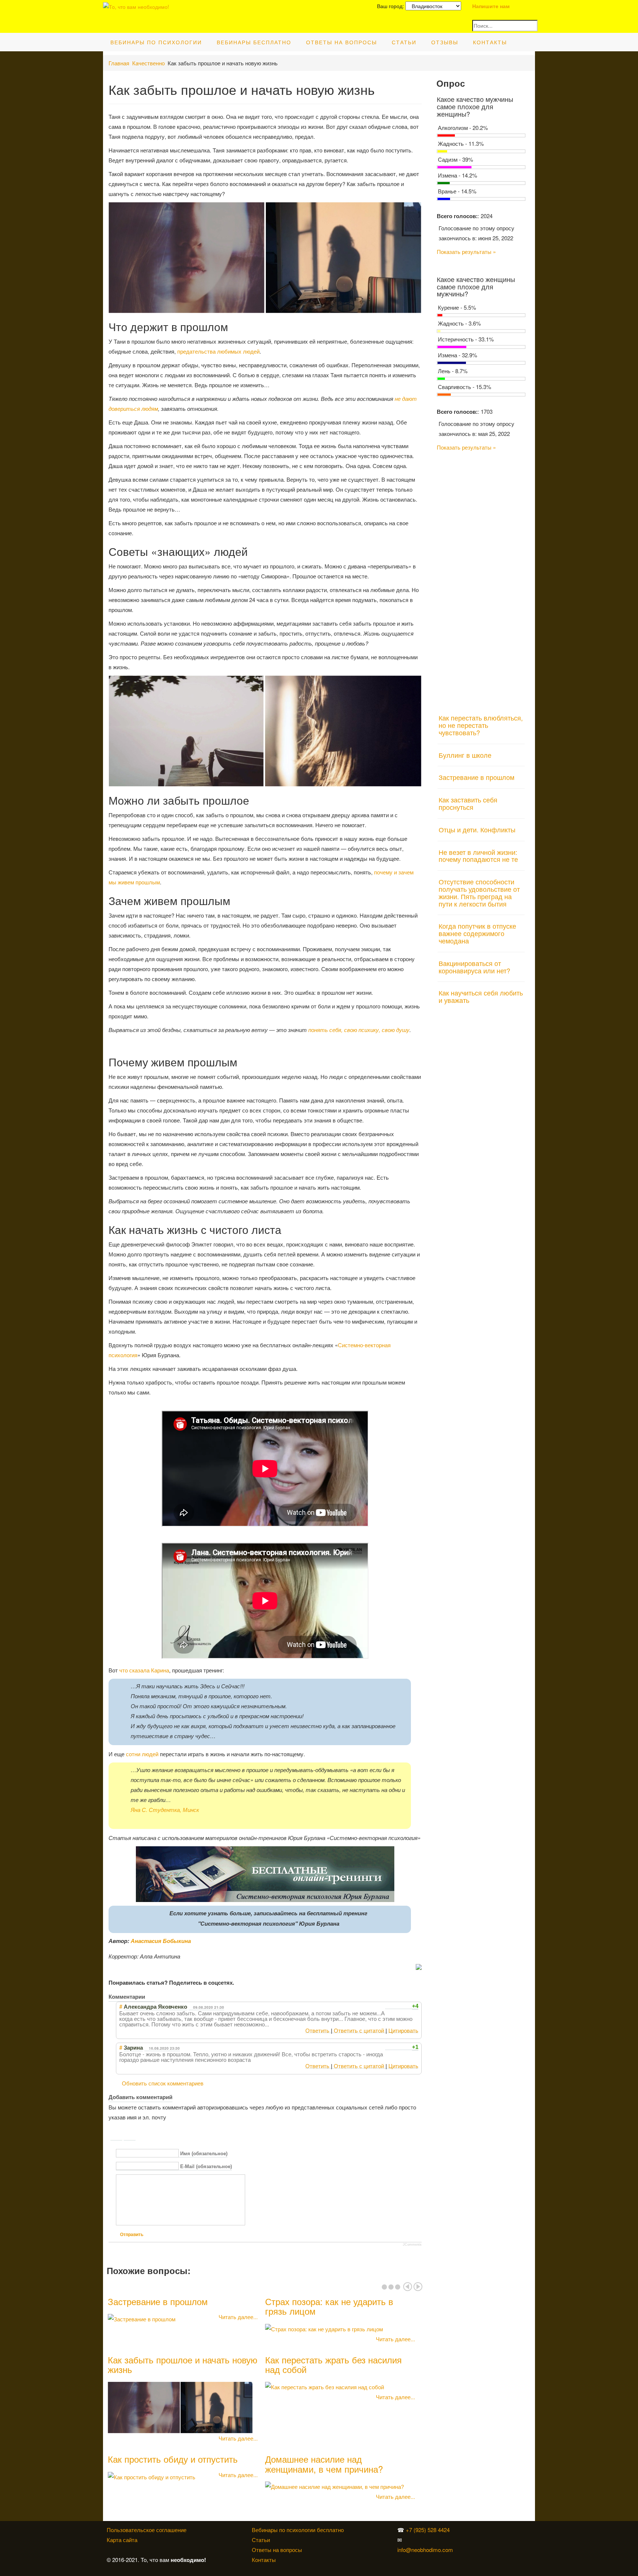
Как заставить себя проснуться (468, 803)
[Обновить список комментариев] (151, 1996)
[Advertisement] (481, 578)
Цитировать (403, 2030)
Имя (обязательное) (204, 2154)
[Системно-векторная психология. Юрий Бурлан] (472, 2530)
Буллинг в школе (465, 755)
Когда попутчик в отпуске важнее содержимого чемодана (477, 933)
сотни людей (142, 1754)
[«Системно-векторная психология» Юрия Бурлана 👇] (472, 2540)
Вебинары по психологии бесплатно (298, 2530)
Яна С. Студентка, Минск (165, 1810)
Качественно (148, 63)
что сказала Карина (144, 1670)
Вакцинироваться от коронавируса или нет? (474, 967)
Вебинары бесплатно (254, 42)
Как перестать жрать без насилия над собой (333, 2364)
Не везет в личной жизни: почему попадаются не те (478, 856)
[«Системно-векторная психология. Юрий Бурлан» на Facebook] (470, 2540)
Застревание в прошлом (158, 2301)
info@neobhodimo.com (425, 2550)
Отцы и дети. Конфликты (477, 829)
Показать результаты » (466, 252)
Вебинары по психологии (156, 42)
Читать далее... (238, 2317)
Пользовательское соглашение (147, 2530)
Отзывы (445, 42)
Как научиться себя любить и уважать (481, 996)
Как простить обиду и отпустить (173, 2459)
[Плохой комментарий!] (395, 2006)
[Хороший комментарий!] (388, 2006)
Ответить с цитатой (359, 2030)
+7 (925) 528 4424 (428, 2530)
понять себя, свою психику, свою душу (359, 1030)
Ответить (317, 2030)
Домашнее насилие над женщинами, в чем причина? (324, 2464)
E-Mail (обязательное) (206, 2166)
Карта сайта (122, 2540)
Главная (119, 63)
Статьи (404, 42)
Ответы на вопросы (342, 42)
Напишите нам (491, 6)
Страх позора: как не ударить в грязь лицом (329, 2306)
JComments (412, 2245)
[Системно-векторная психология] (470, 2530)
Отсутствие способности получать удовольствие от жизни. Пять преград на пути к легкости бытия (479, 892)
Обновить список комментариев (163, 2083)
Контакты (490, 42)
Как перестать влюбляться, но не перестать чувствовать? (481, 725)
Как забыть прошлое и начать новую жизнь (183, 2364)
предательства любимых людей (218, 351)
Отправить (132, 2235)
